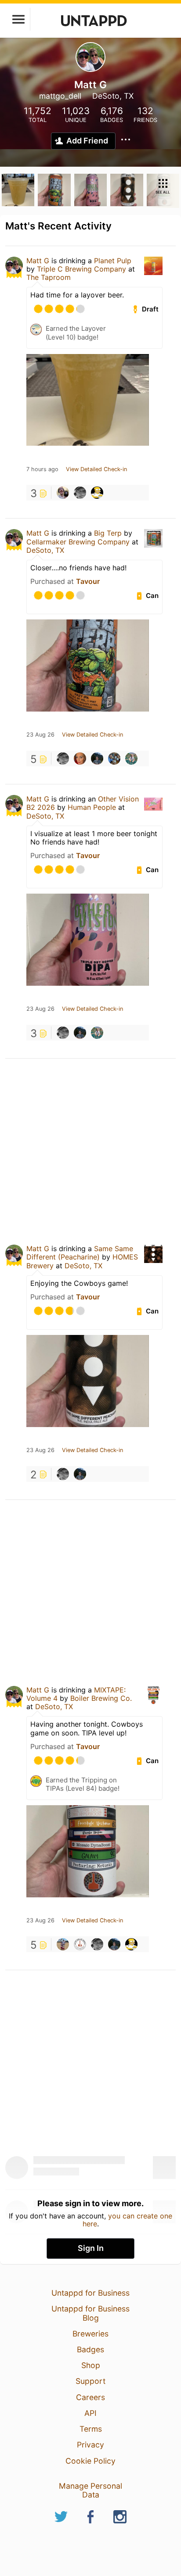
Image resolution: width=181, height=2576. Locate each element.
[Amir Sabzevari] (63, 1944)
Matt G (38, 261)
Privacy (90, 2445)
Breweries (90, 2334)
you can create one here (128, 2220)
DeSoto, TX (45, 550)
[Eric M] (97, 493)
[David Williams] (97, 758)
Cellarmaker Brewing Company (78, 542)
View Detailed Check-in (96, 469)
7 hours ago (42, 469)
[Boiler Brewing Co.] (80, 1944)
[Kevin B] (131, 758)
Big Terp (108, 533)
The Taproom (49, 277)
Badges (90, 2349)
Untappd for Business (90, 2293)
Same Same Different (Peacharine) (80, 1253)
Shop (91, 2365)
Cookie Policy (90, 2461)
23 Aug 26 (40, 735)
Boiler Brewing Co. (101, 1698)
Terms (91, 2429)
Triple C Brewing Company (81, 269)
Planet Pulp (113, 261)
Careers (90, 2397)
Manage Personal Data (90, 2490)
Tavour (88, 581)
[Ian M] (63, 493)
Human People (92, 807)
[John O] (80, 493)
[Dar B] (114, 758)
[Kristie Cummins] (80, 758)
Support (90, 2381)
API (90, 2413)
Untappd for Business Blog (90, 2313)
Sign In (91, 2248)
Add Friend (87, 141)
